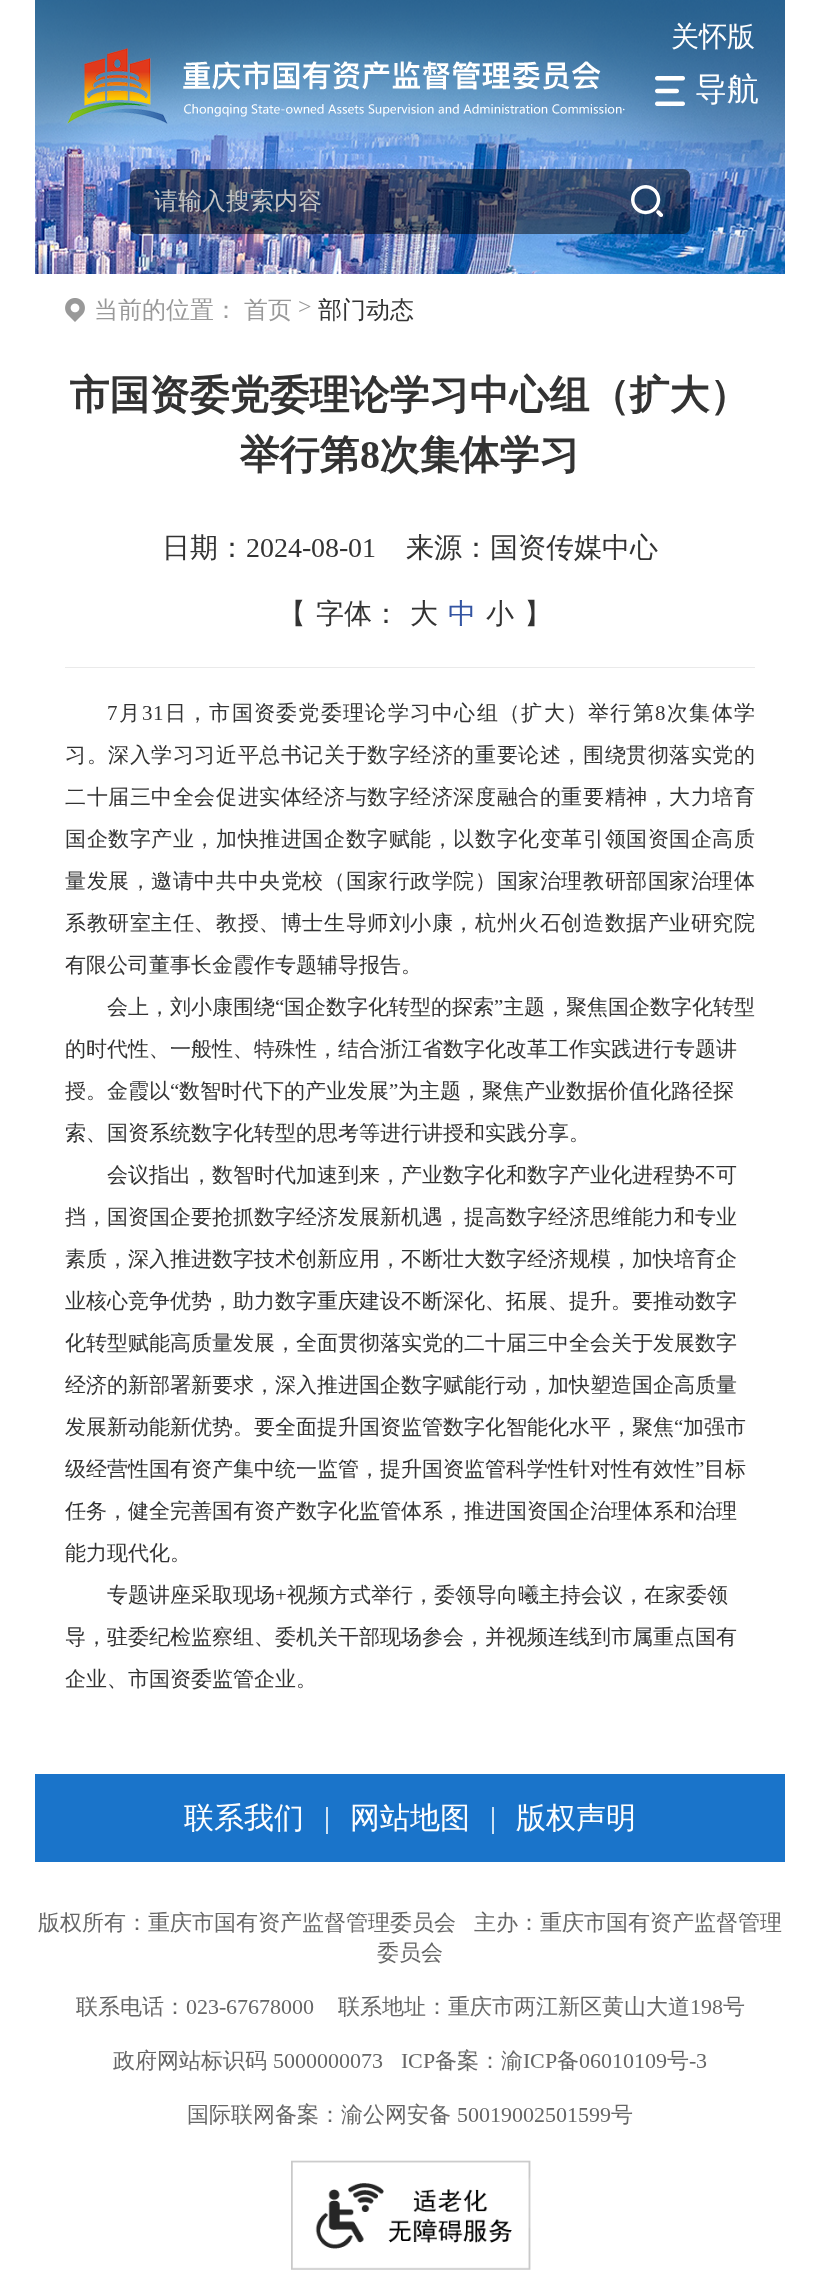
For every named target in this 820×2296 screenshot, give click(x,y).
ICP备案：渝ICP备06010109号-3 (554, 2060)
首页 (268, 310)
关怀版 (713, 36)
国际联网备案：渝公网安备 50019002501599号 (410, 2114)
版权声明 (576, 1817)
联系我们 (244, 1817)
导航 (727, 89)
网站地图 (410, 1817)
